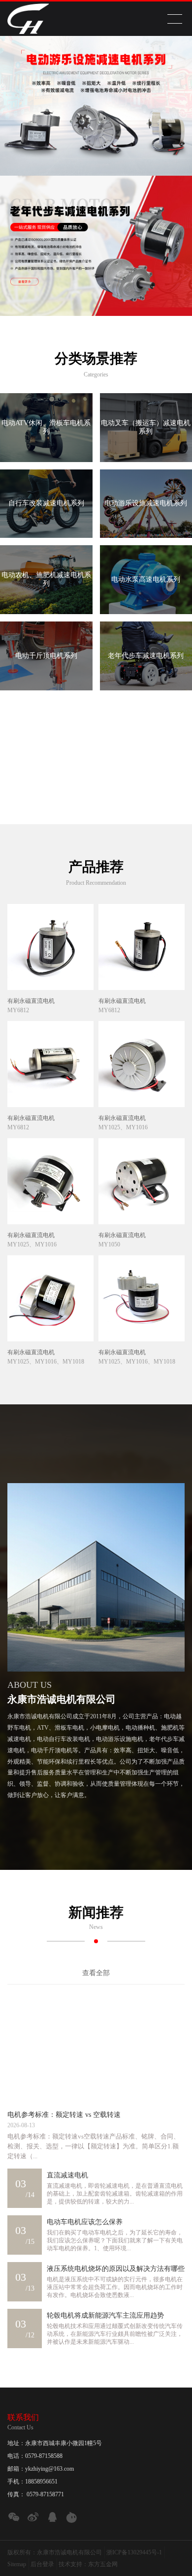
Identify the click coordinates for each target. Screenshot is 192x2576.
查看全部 (96, 1973)
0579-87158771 (45, 2494)
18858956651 (41, 2482)
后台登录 (42, 2564)
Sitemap (17, 2564)
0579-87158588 (44, 2456)
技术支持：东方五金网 (88, 2564)
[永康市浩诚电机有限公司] (28, 19)
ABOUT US (30, 1685)
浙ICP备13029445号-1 (134, 2552)
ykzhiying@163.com (49, 2469)
